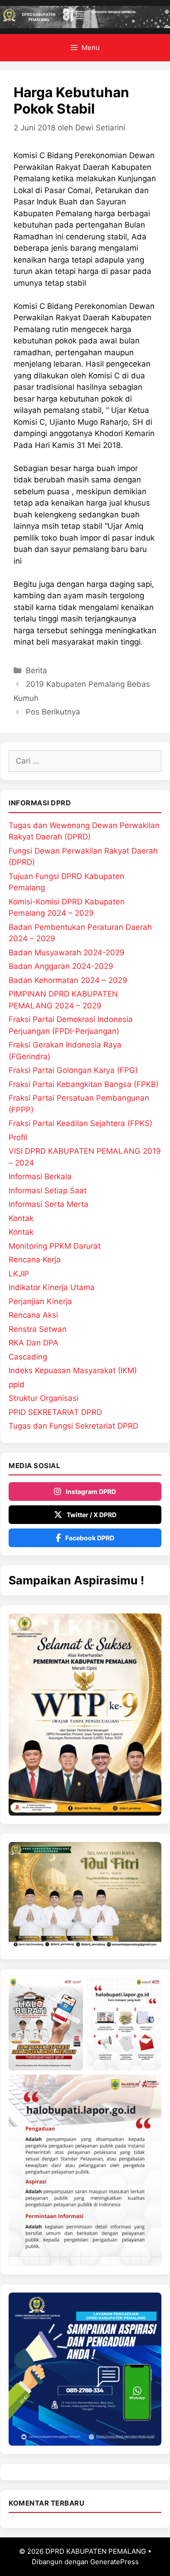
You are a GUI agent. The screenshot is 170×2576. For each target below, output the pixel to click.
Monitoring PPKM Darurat (55, 1246)
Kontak (21, 1218)
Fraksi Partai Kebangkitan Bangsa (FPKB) (84, 1084)
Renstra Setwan (38, 1329)
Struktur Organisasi (44, 1398)
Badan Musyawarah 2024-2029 (67, 953)
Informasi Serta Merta (49, 1204)
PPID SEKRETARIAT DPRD (55, 1412)
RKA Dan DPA (34, 1343)
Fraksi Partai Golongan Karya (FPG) (73, 1070)
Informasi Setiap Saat (48, 1191)
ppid (17, 1385)
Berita (36, 670)
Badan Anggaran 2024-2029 (61, 966)
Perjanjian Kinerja (40, 1301)
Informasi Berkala (40, 1176)
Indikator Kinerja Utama (52, 1287)
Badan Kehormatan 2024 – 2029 (68, 980)
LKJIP (19, 1274)
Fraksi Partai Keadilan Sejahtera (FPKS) (80, 1123)
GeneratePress (114, 2562)
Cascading (28, 1357)
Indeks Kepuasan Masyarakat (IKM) (73, 1370)
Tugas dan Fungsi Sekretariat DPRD (73, 1426)
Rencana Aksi (33, 1315)
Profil (18, 1137)
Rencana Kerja (35, 1260)
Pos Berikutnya (53, 712)
